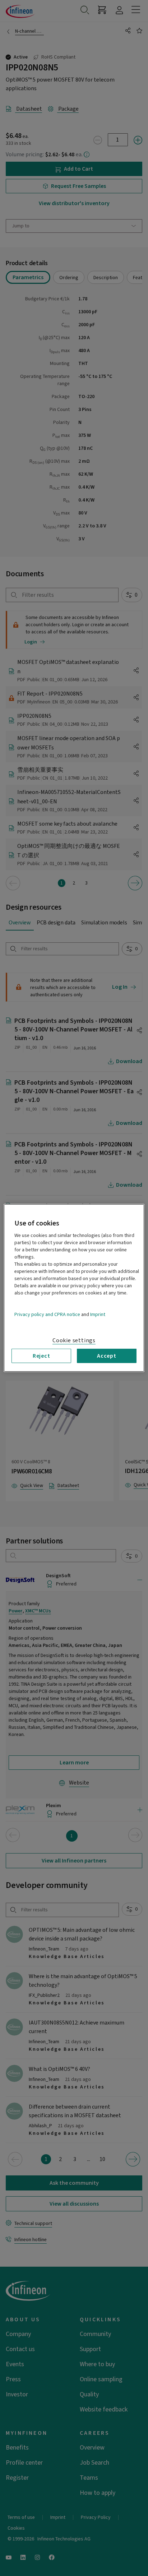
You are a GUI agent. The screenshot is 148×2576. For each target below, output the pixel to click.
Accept (107, 1356)
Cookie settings (74, 1340)
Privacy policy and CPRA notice (47, 1315)
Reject (41, 1356)
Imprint (98, 1315)
